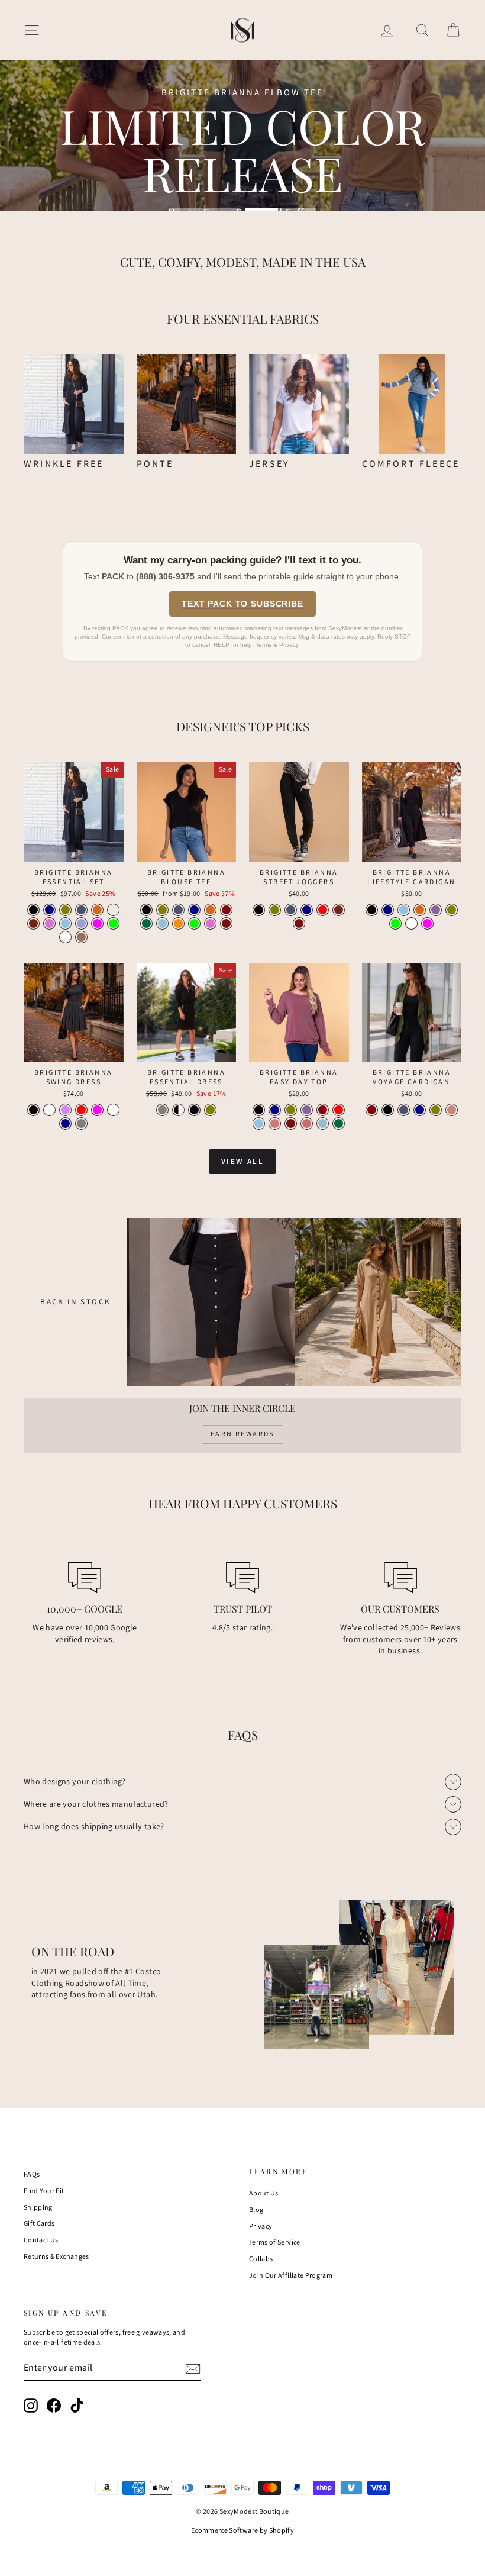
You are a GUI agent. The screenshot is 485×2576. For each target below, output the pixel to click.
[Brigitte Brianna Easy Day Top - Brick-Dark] (291, 1123)
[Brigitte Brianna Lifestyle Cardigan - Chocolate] (420, 910)
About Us (264, 2193)
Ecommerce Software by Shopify (242, 2531)
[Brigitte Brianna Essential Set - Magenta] (97, 923)
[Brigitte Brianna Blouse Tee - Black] (146, 910)
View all (243, 1162)
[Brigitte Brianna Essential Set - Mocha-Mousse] (81, 937)
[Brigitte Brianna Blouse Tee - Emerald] (146, 923)
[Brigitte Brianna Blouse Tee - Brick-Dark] (226, 923)
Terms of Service (275, 2243)
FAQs (32, 2174)
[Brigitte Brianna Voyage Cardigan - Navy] (420, 1110)
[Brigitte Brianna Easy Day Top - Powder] (275, 1123)
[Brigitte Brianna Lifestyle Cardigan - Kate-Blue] (404, 910)
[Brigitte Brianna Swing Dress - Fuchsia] (97, 1110)
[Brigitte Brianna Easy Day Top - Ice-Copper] (307, 1123)
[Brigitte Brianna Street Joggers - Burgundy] (339, 910)
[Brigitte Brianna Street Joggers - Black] (259, 910)
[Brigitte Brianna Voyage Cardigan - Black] (388, 1110)
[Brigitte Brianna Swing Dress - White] (49, 1110)
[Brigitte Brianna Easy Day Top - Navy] (275, 1110)
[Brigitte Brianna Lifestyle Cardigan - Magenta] (427, 923)
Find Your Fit (44, 2191)
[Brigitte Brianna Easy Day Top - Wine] (323, 1110)
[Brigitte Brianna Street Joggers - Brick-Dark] (299, 923)
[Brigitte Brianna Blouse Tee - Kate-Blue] (162, 923)
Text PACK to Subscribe (242, 604)
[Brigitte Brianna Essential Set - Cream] (113, 910)
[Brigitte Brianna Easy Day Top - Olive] (291, 1110)
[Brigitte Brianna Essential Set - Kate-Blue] (65, 923)
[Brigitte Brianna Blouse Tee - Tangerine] (178, 923)
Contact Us (41, 2240)
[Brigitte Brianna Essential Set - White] (65, 937)
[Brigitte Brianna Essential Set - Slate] (81, 910)
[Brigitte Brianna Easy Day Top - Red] (339, 1110)
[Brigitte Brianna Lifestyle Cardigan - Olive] (452, 910)
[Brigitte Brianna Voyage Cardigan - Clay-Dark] (452, 1110)
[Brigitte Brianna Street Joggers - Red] (323, 910)
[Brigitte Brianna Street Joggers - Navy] (307, 910)
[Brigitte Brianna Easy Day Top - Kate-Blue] (259, 1123)
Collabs (261, 2259)
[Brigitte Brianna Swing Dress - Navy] (65, 1123)
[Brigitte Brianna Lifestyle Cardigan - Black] (372, 910)
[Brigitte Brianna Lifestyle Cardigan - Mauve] (436, 910)
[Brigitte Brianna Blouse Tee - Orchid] (210, 923)
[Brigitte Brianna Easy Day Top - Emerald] (339, 1123)
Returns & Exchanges (56, 2257)
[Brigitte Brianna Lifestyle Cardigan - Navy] (388, 910)
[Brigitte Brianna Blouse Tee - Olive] (162, 910)
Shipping (38, 2208)
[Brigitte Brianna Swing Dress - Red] (81, 1110)
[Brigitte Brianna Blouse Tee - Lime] (194, 923)
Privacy (289, 645)
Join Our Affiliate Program (291, 2276)
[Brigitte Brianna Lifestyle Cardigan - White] (411, 923)
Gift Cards (39, 2224)
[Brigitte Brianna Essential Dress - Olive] (210, 1110)
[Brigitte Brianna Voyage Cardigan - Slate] (404, 1110)
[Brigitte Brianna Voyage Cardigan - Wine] (372, 1110)
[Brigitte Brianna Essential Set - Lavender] (81, 923)
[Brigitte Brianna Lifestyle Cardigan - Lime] (395, 923)
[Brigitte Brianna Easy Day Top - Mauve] (307, 1110)
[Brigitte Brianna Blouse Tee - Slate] (178, 910)
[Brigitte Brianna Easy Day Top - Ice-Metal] (323, 1123)
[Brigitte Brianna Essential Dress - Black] (194, 1110)
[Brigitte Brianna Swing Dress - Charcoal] (81, 1123)
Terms (263, 645)
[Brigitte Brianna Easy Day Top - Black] (259, 1110)
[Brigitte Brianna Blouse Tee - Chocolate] (210, 910)
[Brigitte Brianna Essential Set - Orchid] (49, 923)
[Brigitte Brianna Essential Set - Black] (33, 910)
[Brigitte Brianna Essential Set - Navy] (49, 910)
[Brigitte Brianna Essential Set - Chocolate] (97, 910)
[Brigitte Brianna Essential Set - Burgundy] (33, 923)
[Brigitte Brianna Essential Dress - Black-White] (178, 1110)
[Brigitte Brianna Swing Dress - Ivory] (113, 1110)
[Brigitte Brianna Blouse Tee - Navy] (194, 910)
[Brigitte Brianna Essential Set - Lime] (113, 923)
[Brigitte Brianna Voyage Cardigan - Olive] (436, 1110)
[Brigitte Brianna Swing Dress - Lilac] (65, 1110)
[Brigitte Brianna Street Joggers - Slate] (291, 910)
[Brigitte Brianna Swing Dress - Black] (33, 1110)
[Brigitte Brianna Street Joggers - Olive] (275, 910)
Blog (256, 2210)
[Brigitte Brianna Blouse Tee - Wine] (226, 910)
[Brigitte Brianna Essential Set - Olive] (65, 910)
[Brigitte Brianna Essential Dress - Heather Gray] (162, 1110)
